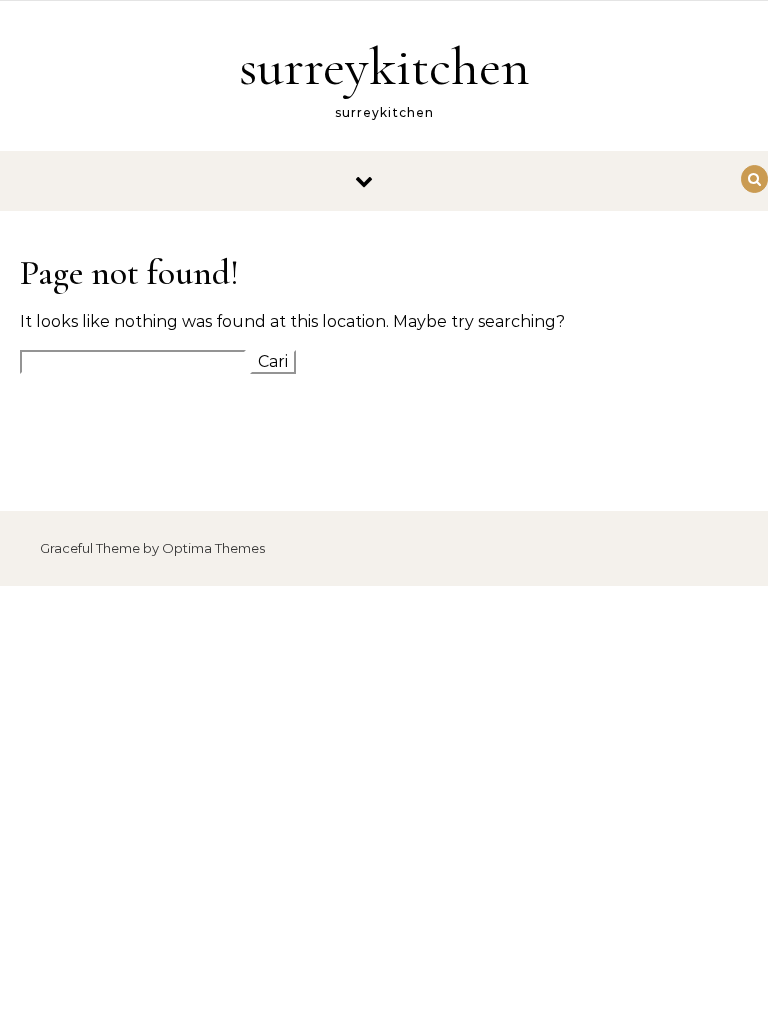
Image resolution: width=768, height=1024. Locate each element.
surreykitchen (384, 66)
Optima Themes (213, 548)
